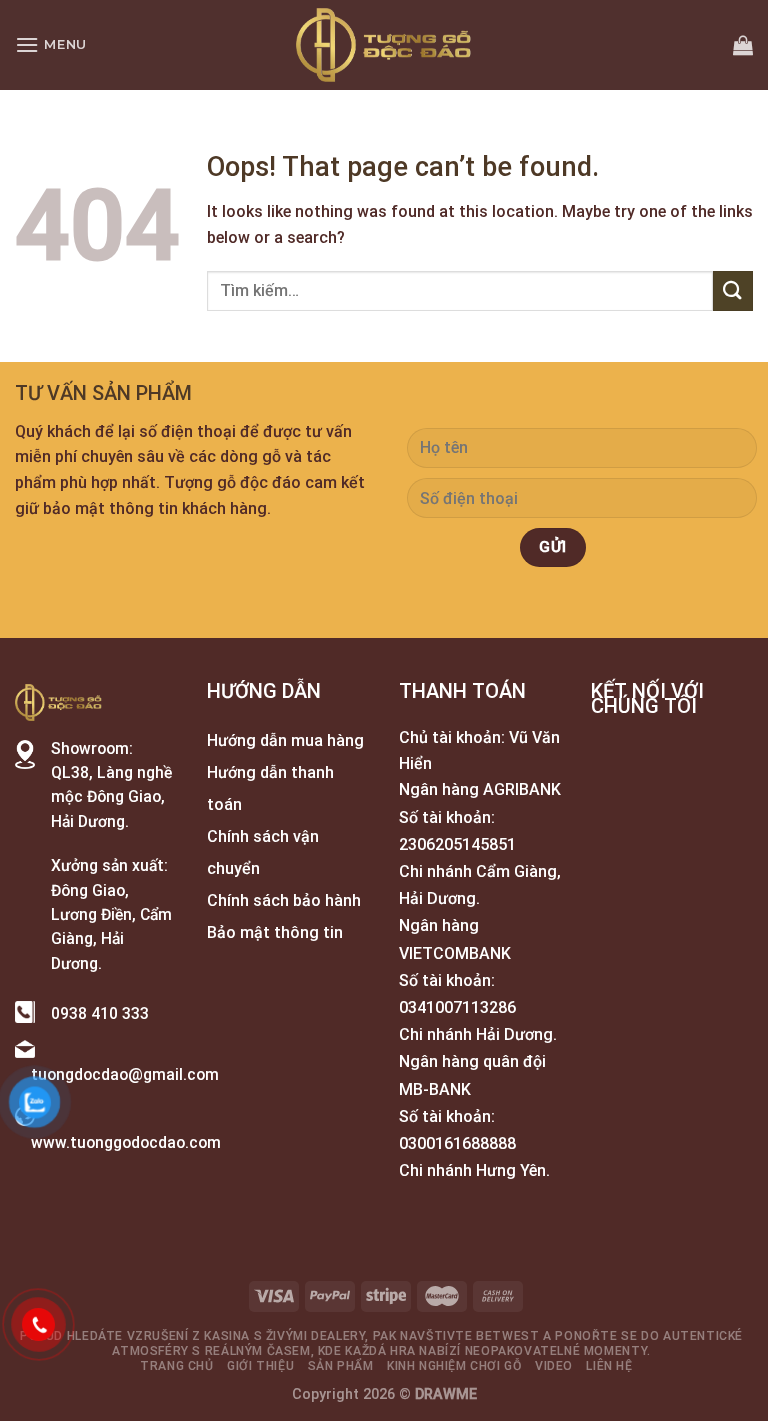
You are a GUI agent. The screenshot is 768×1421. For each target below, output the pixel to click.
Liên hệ (609, 1366)
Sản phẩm (341, 1366)
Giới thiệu (260, 1366)
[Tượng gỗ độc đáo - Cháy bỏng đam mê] (384, 45)
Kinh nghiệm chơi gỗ (454, 1366)
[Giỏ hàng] (743, 45)
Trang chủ (177, 1366)
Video (554, 1366)
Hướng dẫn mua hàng (285, 740)
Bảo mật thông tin (275, 932)
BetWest (507, 1336)
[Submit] (733, 290)
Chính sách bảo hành (284, 900)
